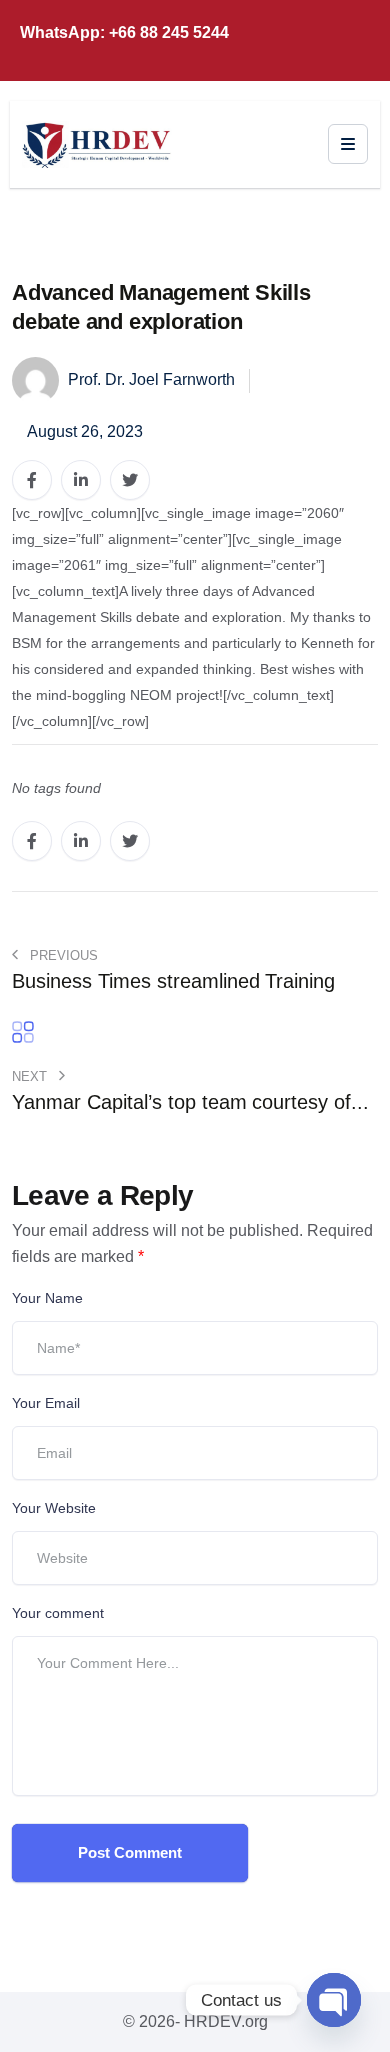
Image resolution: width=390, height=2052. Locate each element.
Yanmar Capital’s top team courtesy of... (190, 1102)
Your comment (58, 1613)
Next (31, 1076)
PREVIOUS (62, 955)
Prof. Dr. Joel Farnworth (149, 379)
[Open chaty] (334, 2000)
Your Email (46, 1403)
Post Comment (130, 1852)
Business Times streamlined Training (173, 981)
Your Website (54, 1508)
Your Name (47, 1298)
